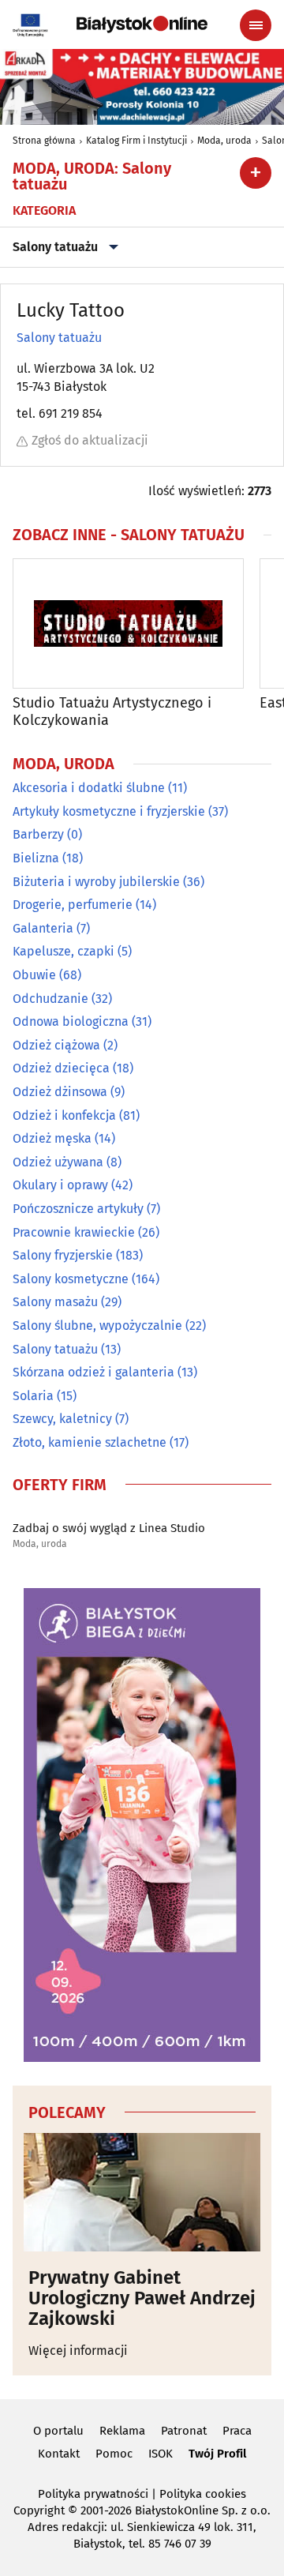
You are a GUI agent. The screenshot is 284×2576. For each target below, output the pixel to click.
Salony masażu (55, 1302)
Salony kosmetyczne (71, 1279)
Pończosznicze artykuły (78, 1209)
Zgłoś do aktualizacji (90, 440)
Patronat (184, 2431)
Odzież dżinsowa (60, 1092)
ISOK (161, 2454)
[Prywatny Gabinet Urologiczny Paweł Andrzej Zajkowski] (142, 2192)
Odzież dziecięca (61, 1068)
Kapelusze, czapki (64, 951)
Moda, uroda (224, 141)
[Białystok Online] (142, 24)
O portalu (58, 2431)
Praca (237, 2431)
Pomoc (114, 2454)
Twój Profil (217, 2454)
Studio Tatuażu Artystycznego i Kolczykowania (112, 712)
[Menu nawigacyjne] (256, 25)
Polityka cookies (203, 2494)
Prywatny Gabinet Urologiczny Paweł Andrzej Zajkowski (142, 2298)
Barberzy (38, 834)
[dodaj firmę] (256, 173)
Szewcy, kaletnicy (62, 1419)
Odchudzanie (50, 999)
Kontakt (59, 2454)
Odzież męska (52, 1138)
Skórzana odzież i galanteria (93, 1372)
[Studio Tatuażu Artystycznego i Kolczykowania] (128, 623)
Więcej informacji (78, 2351)
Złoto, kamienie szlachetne (90, 1442)
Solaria (33, 1396)
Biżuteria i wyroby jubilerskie (96, 882)
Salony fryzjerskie (63, 1255)
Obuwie (34, 975)
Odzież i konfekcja (64, 1115)
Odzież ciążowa (56, 1045)
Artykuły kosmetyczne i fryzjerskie (109, 811)
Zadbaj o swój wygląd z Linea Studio (109, 1528)
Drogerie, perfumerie (73, 905)
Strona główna (44, 141)
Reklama (122, 2431)
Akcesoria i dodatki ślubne (89, 788)
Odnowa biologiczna (71, 1021)
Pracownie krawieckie (74, 1232)
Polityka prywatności (93, 2494)
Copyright (39, 2510)
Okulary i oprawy (60, 1185)
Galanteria (43, 928)
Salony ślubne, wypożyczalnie (97, 1326)
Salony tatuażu (55, 247)
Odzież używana (58, 1162)
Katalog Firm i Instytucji (136, 141)
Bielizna (36, 858)
